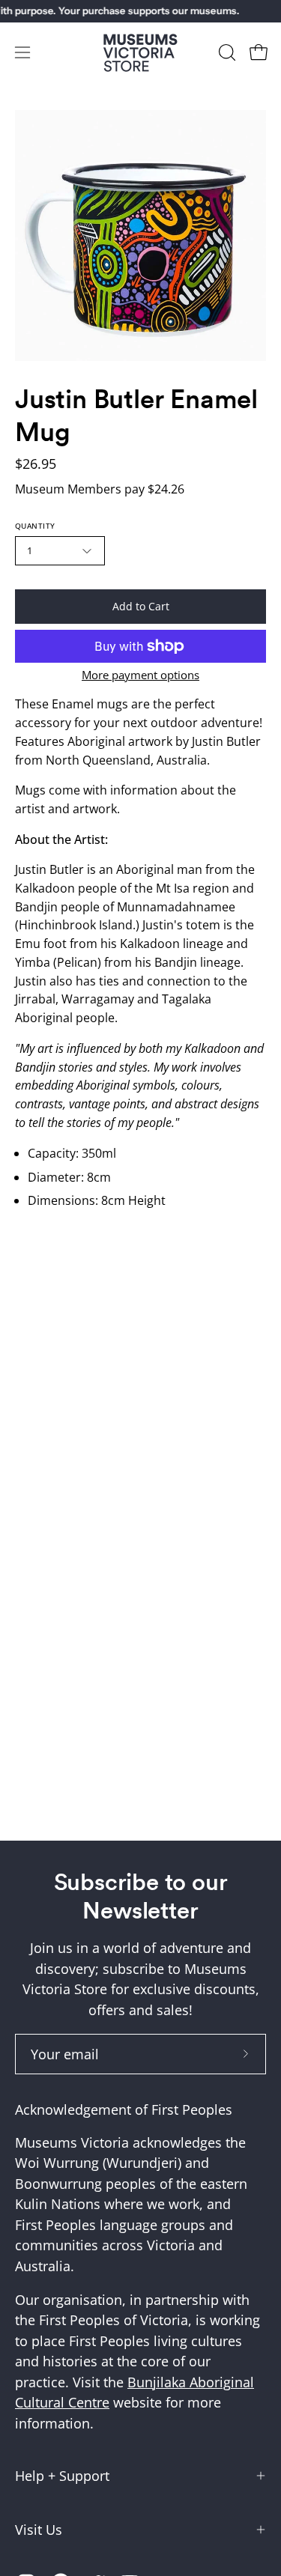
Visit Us (39, 2530)
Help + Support (62, 2476)
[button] (226, 52)
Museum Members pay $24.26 (100, 489)
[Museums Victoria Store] (141, 53)
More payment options (140, 675)
